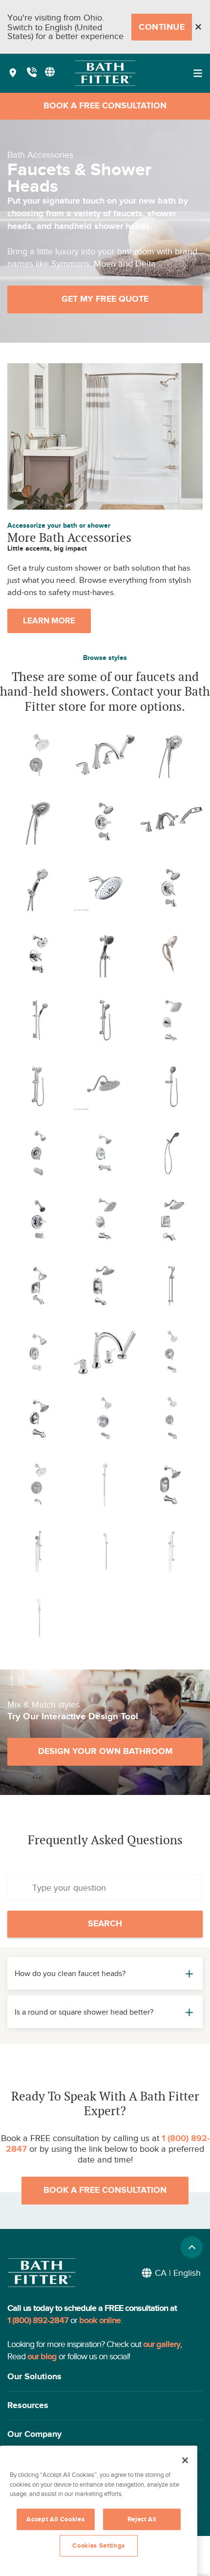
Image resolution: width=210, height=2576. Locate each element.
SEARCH (105, 1924)
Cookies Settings (99, 2546)
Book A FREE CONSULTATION (105, 106)
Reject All (142, 2519)
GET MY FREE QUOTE (105, 299)
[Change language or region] (50, 72)
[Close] (198, 27)
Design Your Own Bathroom (105, 1752)
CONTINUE (162, 27)
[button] (105, 2377)
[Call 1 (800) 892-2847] (32, 73)
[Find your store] (13, 73)
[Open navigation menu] (198, 73)
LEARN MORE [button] (49, 621)
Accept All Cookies (55, 2519)
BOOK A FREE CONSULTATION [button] (105, 2190)
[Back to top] (192, 2247)
